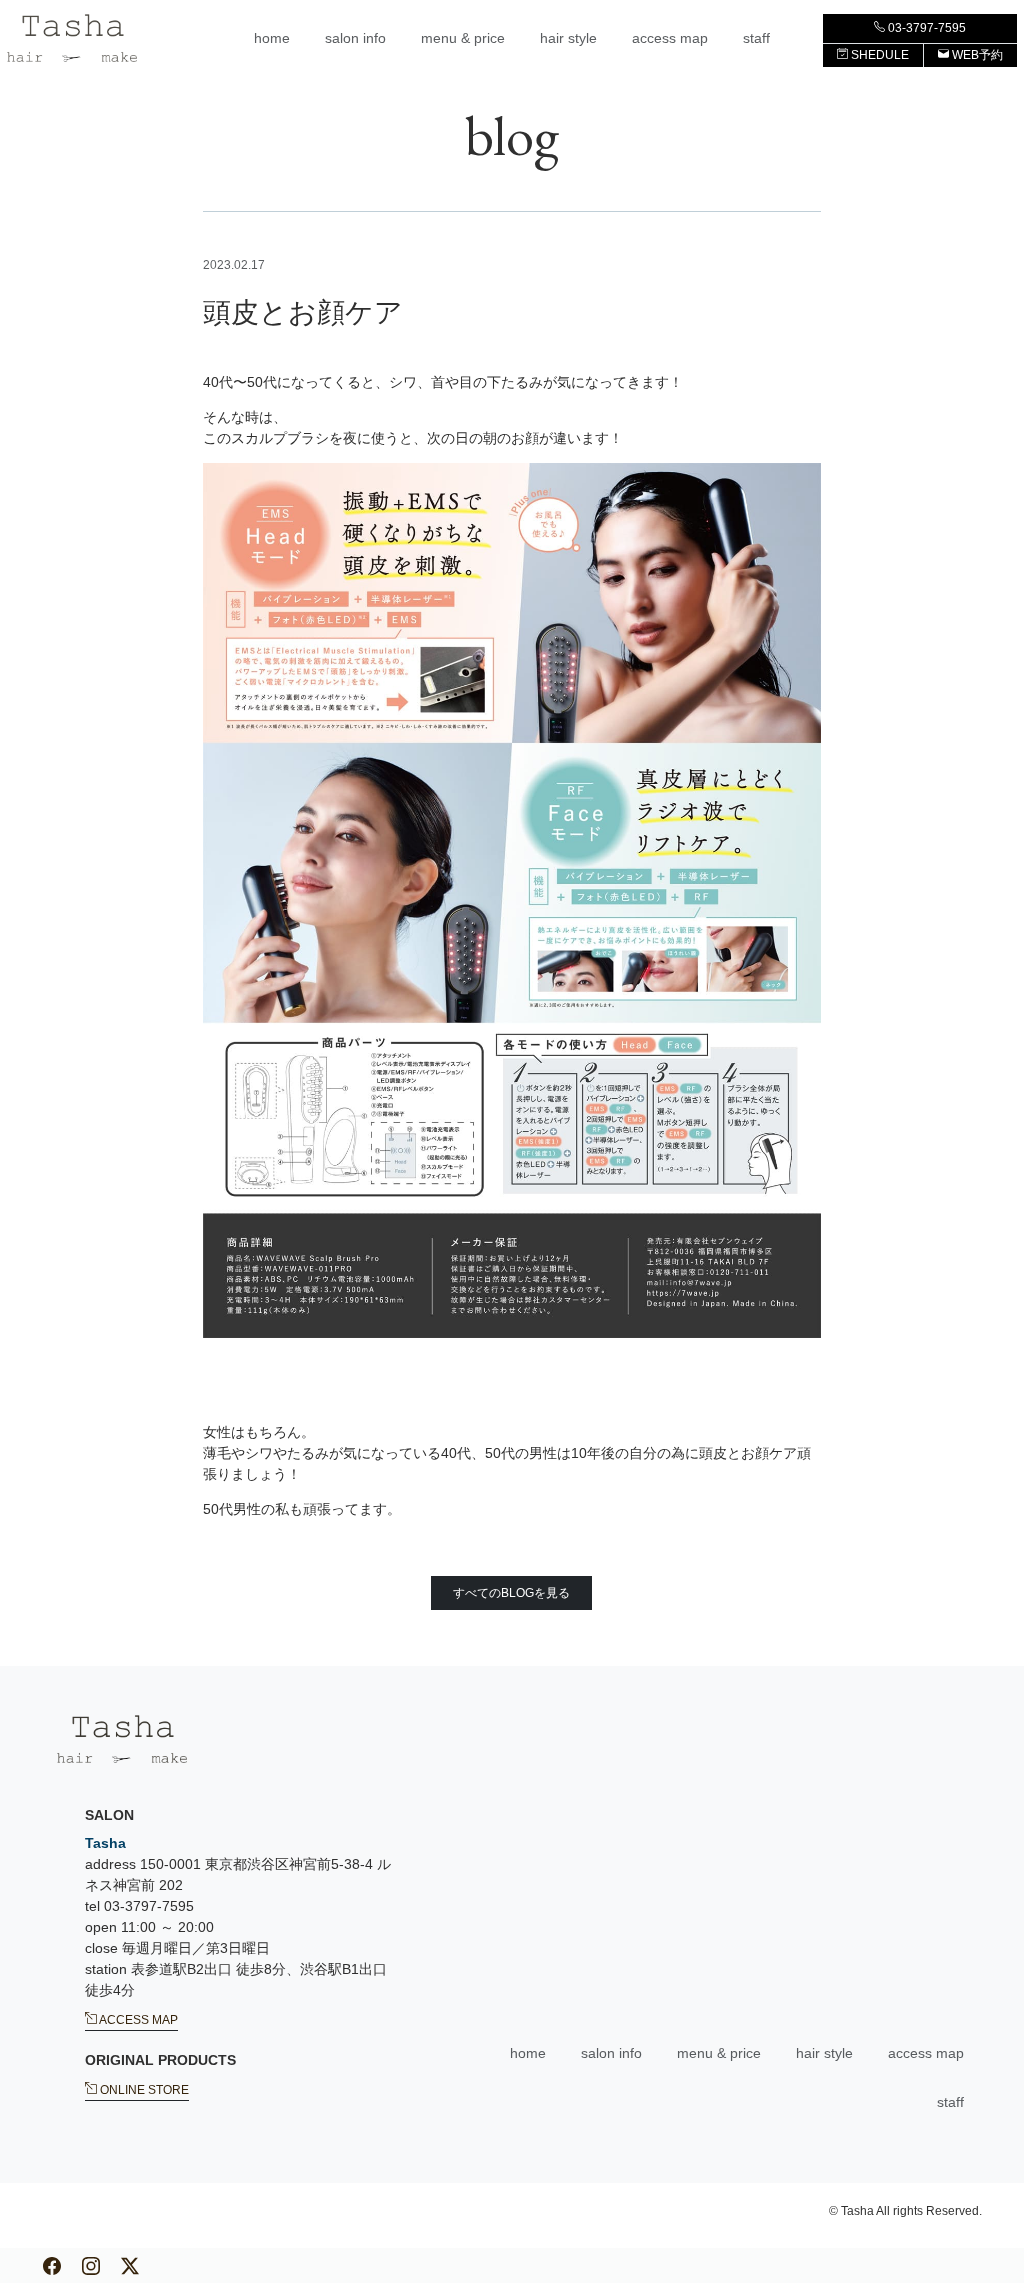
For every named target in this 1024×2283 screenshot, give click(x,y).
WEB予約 (976, 55)
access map (670, 38)
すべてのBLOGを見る (511, 1593)
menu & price (463, 38)
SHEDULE (878, 55)
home (272, 38)
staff (756, 38)
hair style (568, 38)
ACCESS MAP (137, 2019)
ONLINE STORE (143, 2089)
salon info (355, 38)
